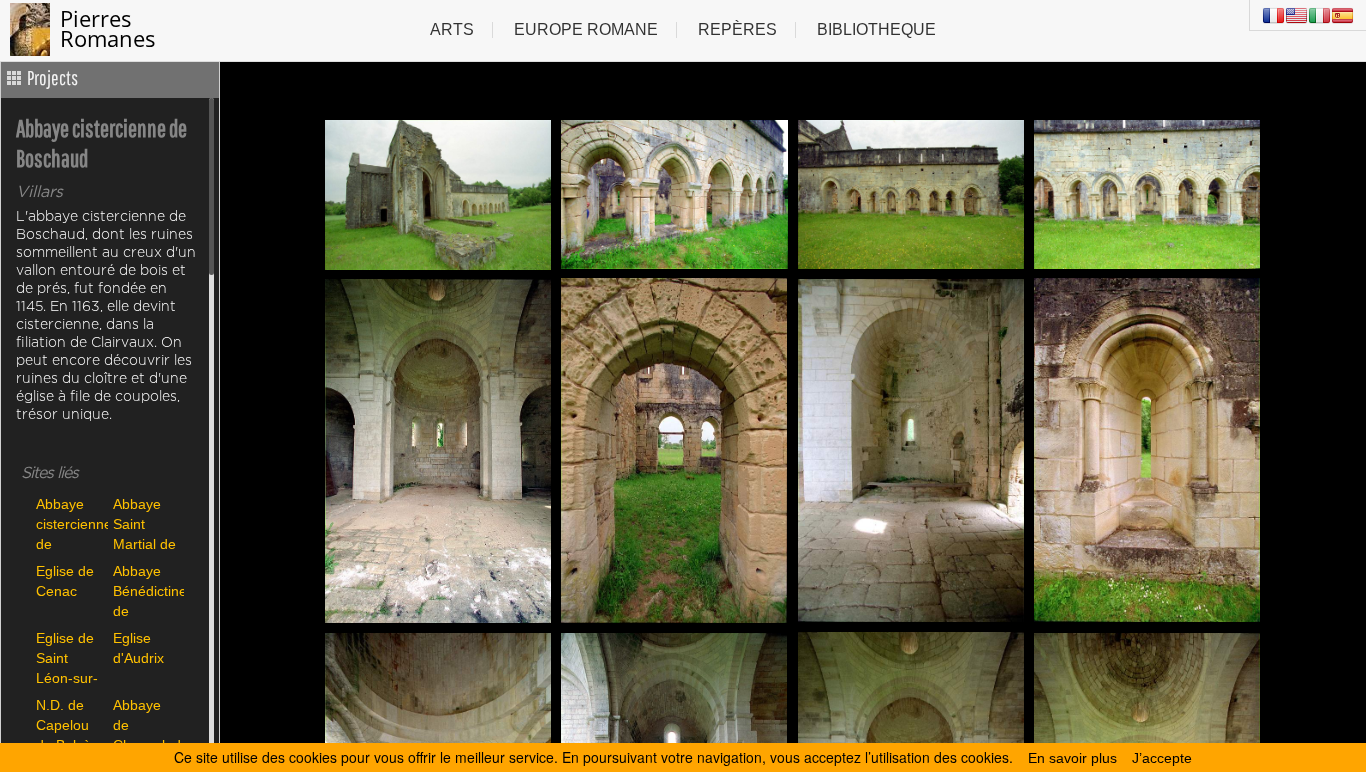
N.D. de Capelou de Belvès (67, 724)
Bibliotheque (876, 29)
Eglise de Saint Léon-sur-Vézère (67, 657)
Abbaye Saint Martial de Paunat (144, 523)
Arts (452, 29)
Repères (737, 29)
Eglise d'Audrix (138, 648)
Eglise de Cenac (65, 581)
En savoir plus (1072, 758)
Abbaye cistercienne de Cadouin (69, 523)
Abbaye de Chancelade (146, 724)
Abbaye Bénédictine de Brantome (146, 590)
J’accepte (1162, 758)
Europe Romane (586, 29)
